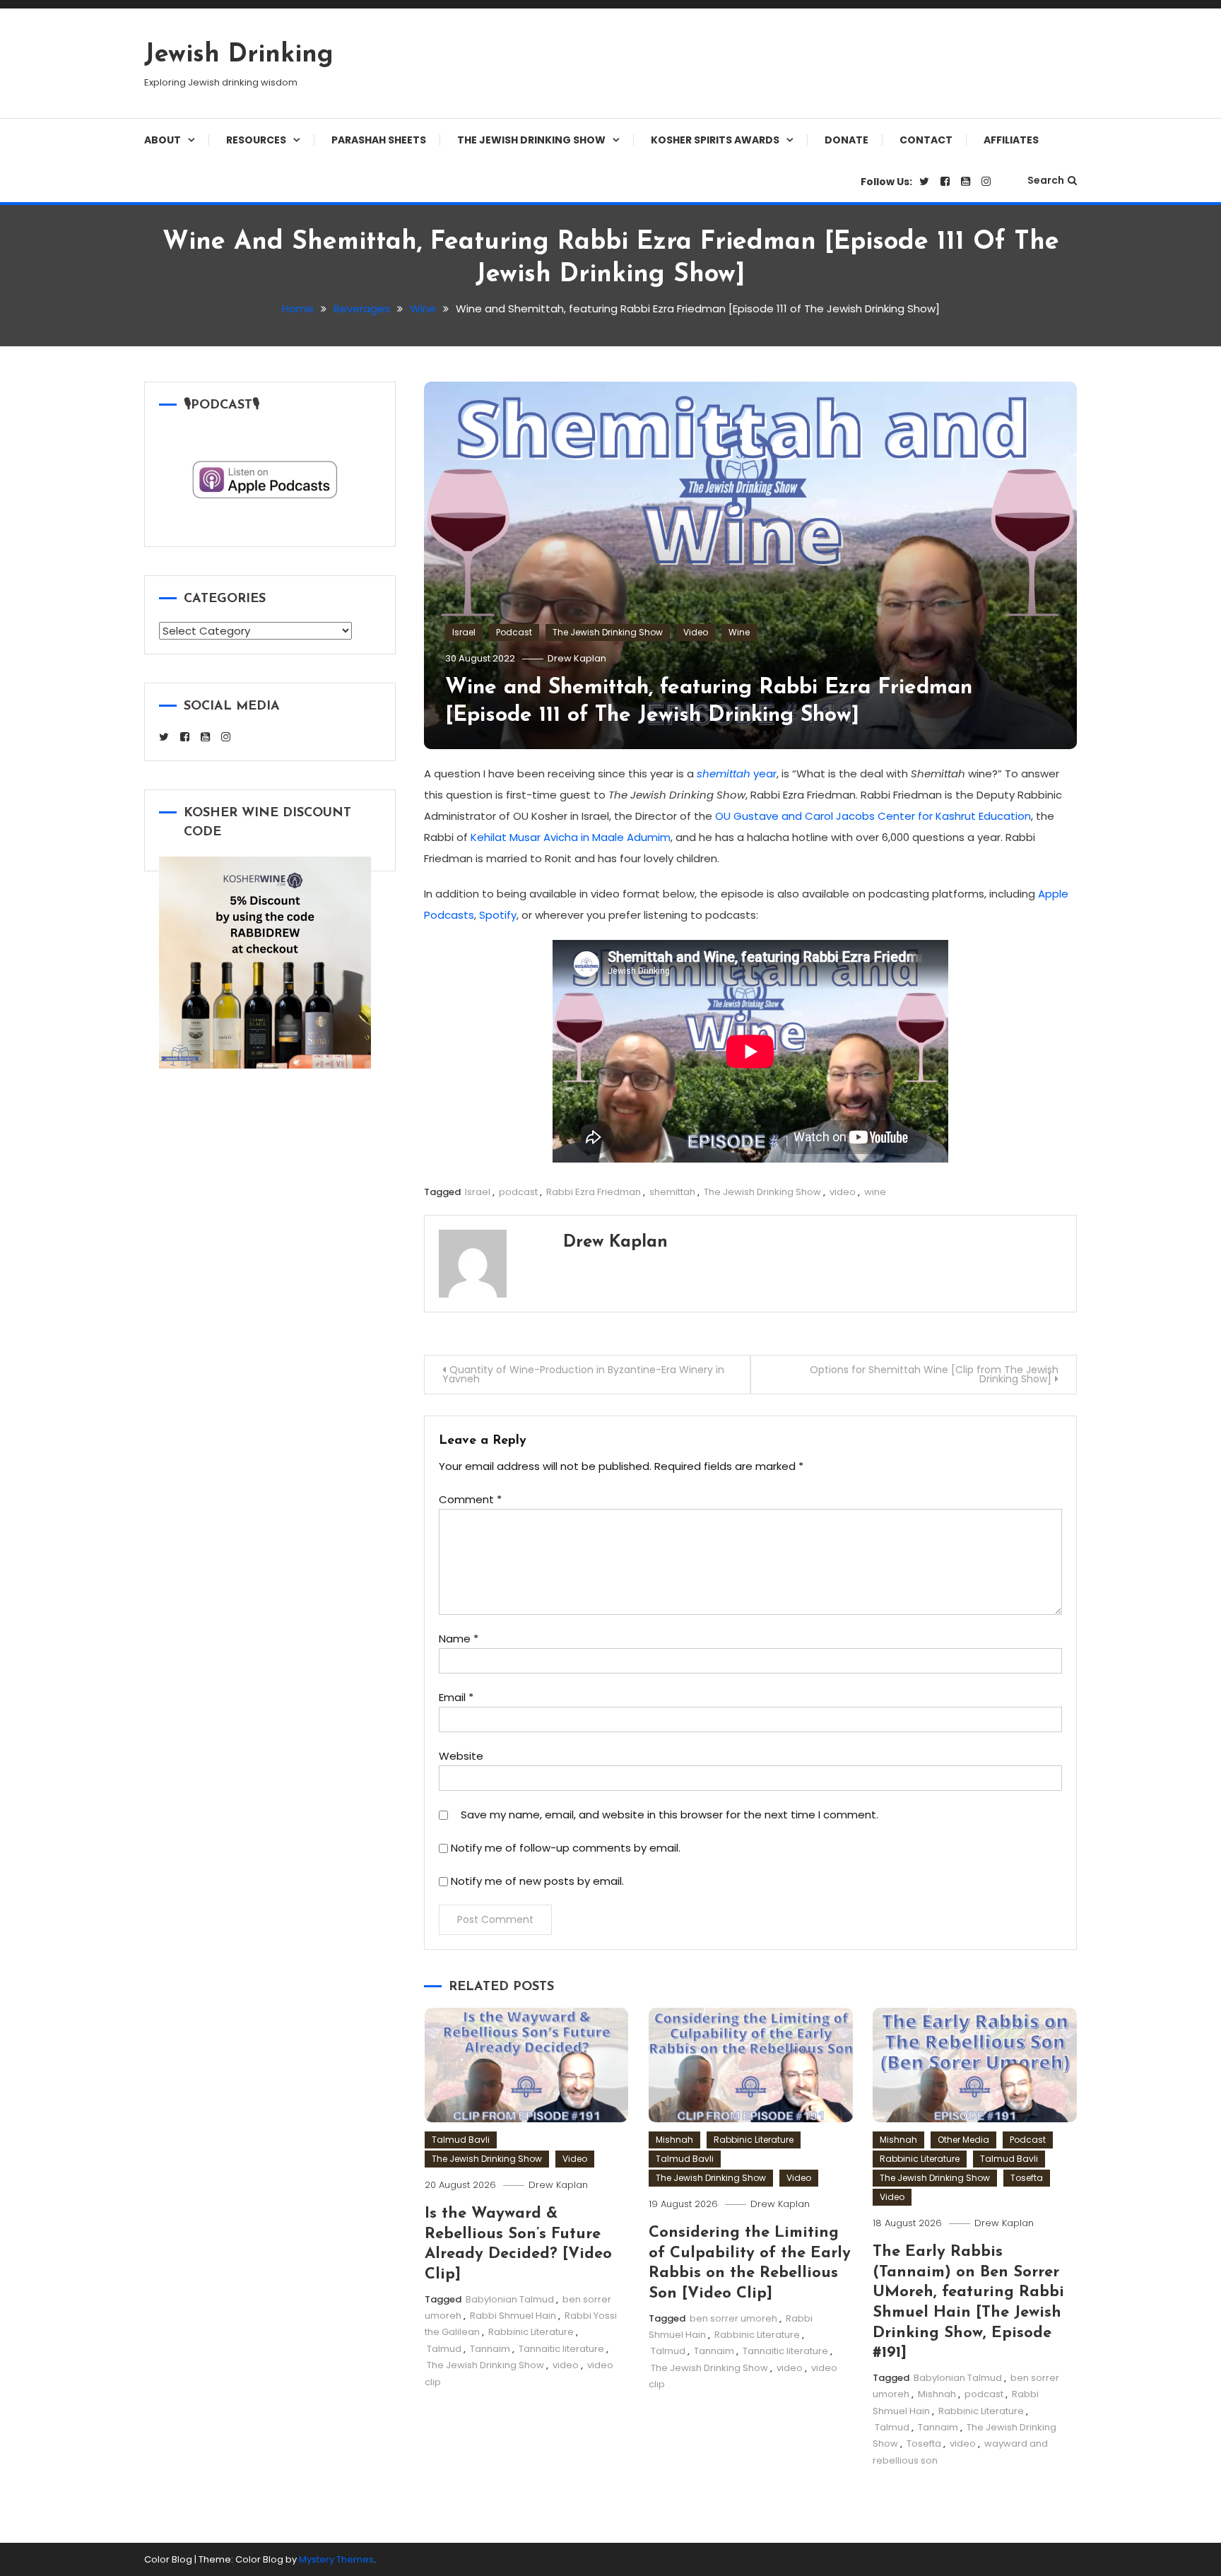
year (737, 774)
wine (875, 1192)
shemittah (672, 1192)
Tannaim (490, 2349)
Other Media (963, 2140)
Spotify (498, 915)
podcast (518, 1192)
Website (461, 1756)
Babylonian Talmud (510, 2299)
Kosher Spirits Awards (715, 140)
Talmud (444, 2349)
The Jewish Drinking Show (531, 140)
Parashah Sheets (379, 140)
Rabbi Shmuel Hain (513, 2316)
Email (456, 1697)
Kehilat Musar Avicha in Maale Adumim (571, 837)
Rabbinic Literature (531, 2332)
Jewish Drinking (239, 55)
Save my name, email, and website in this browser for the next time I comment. (670, 1815)
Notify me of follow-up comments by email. (566, 1848)
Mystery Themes (336, 2559)
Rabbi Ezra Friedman (594, 1192)
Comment (470, 1499)
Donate (847, 140)
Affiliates (1011, 140)
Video (696, 632)
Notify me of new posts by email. (537, 1881)
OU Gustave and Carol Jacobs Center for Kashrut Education (873, 816)
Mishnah (674, 2140)
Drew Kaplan (577, 658)
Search (1046, 180)
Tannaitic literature (561, 2349)
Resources (256, 140)
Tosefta (1027, 2178)
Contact (926, 140)
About (163, 140)
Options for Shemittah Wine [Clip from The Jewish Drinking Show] (934, 1374)
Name (459, 1639)
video (843, 1192)
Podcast (514, 632)
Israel (464, 632)
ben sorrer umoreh (733, 2318)
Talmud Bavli (461, 2140)
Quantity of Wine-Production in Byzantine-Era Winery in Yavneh (583, 1374)
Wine (739, 632)
